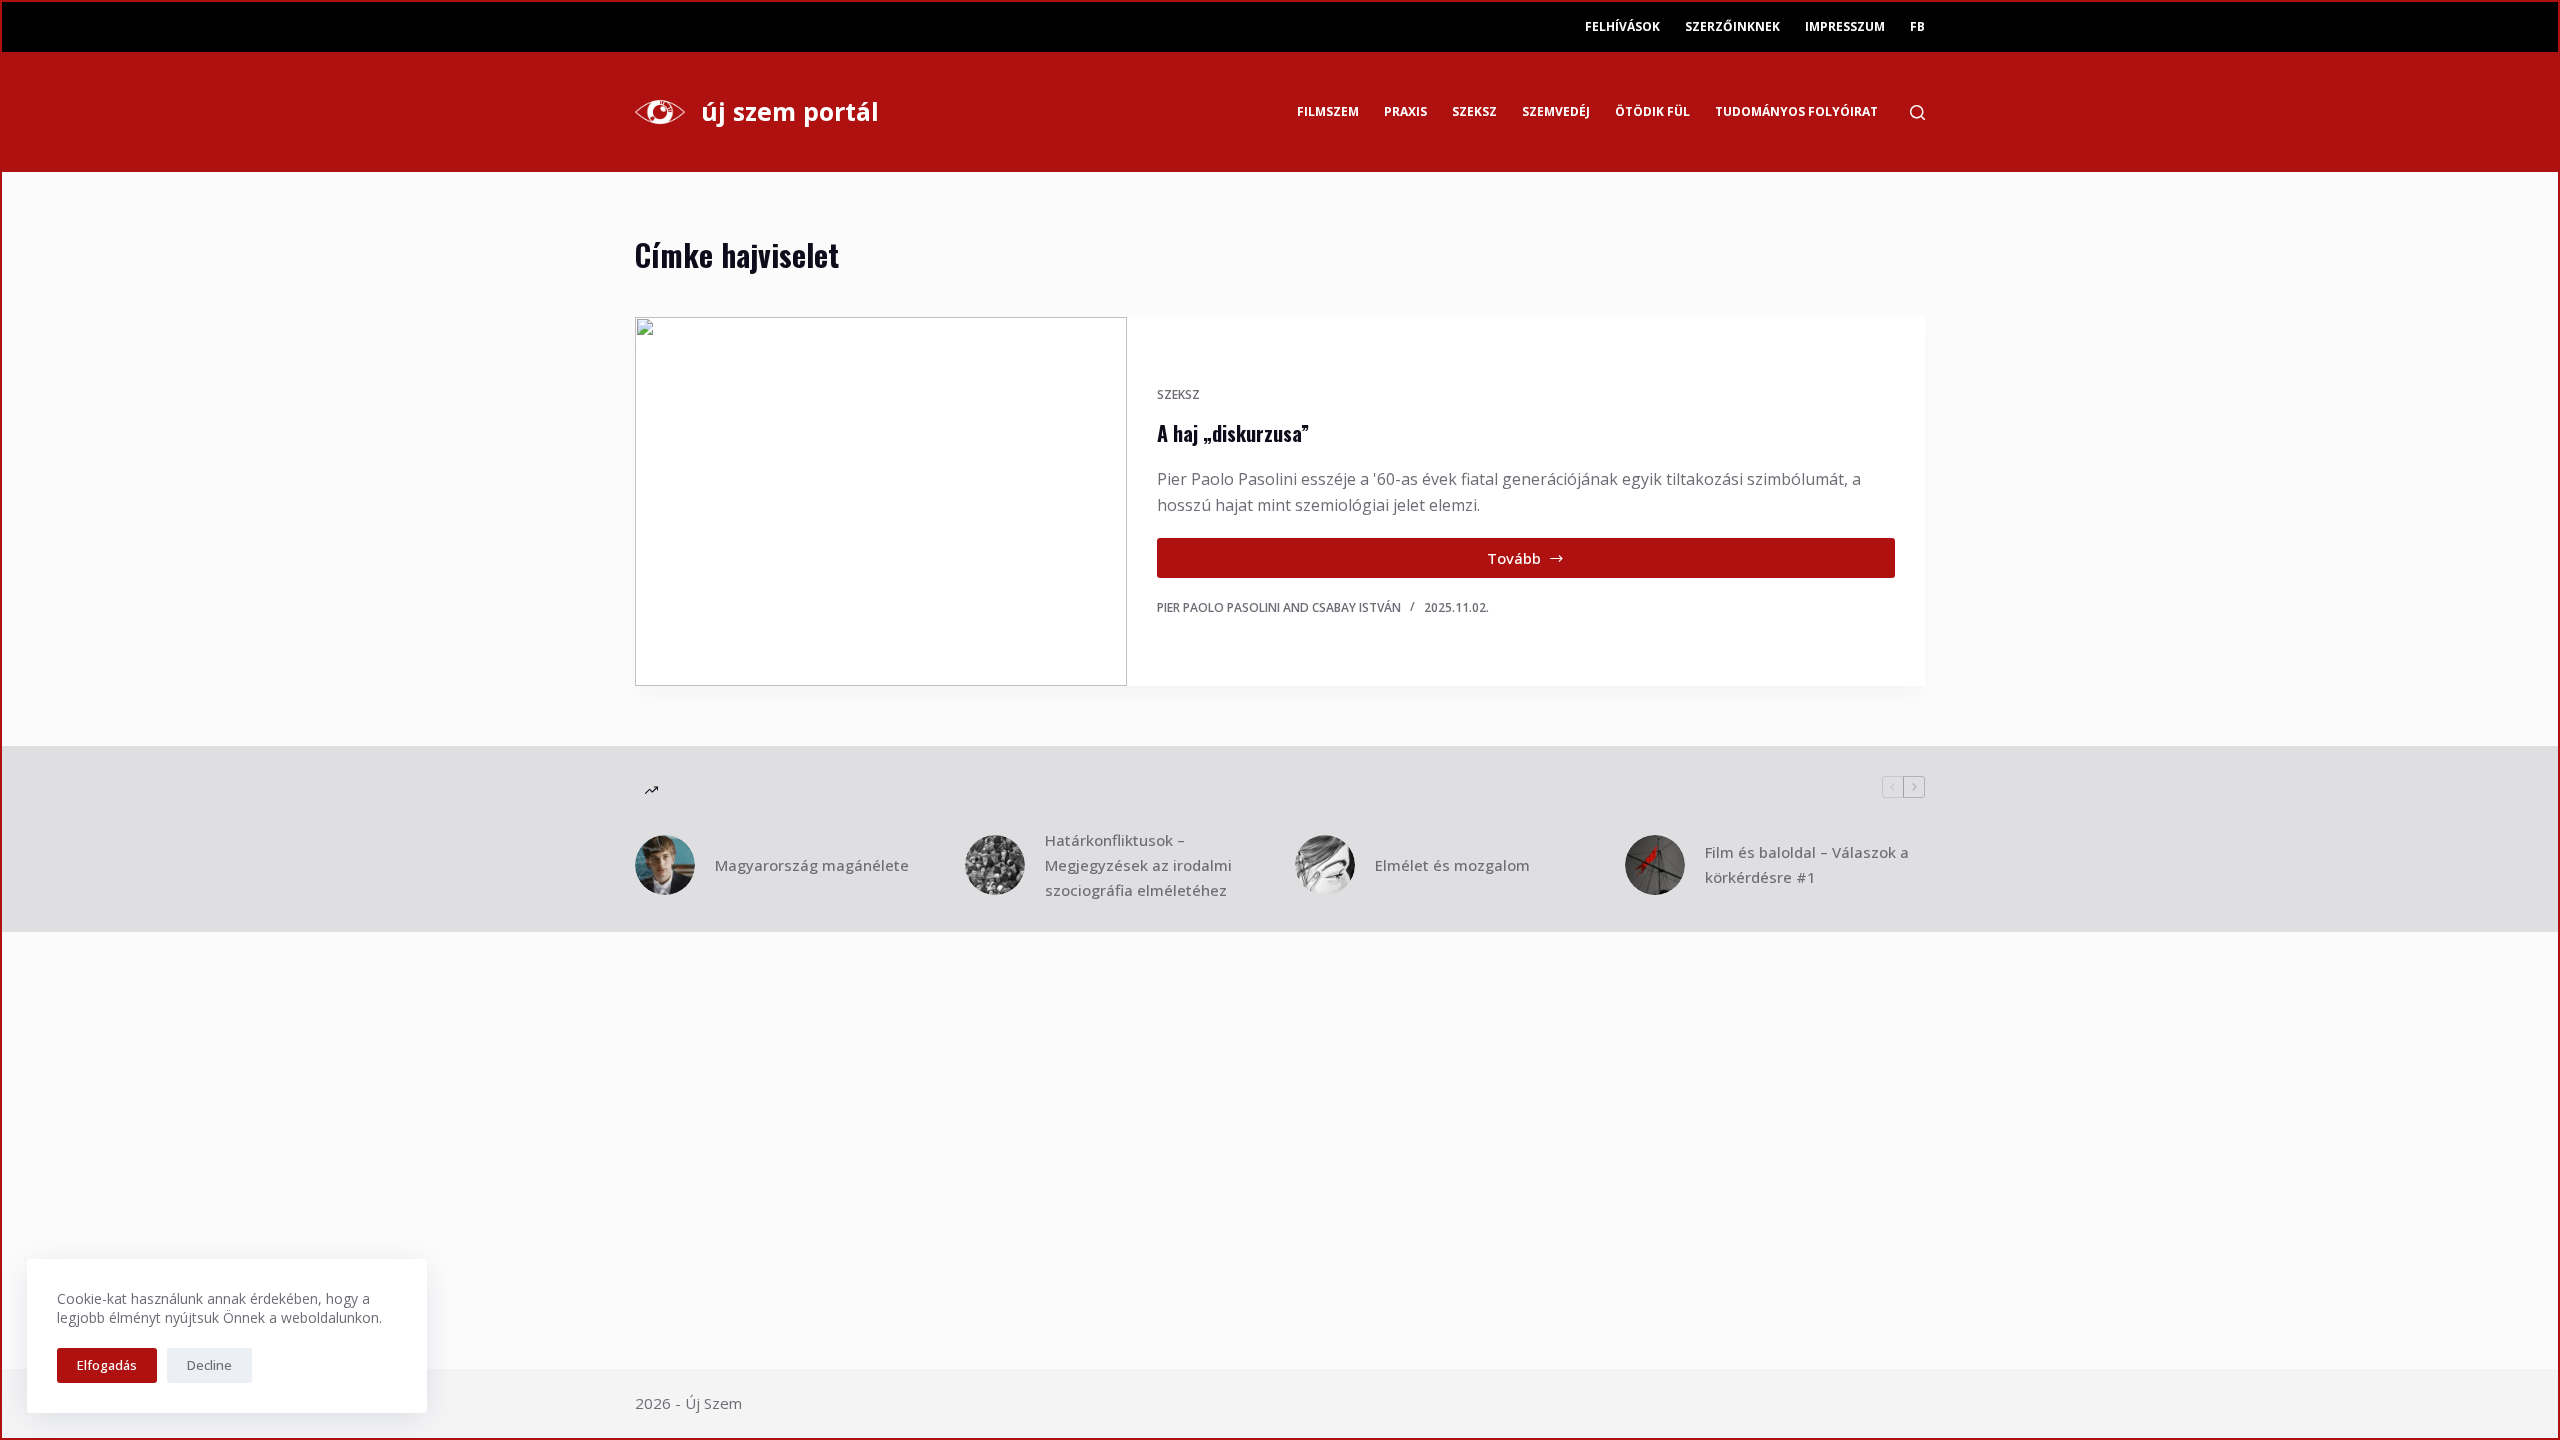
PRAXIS (1405, 111)
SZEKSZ (1474, 111)
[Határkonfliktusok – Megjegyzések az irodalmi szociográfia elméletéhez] (995, 865)
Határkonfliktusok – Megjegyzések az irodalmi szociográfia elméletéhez (1138, 865)
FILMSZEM (1328, 111)
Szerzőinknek (1732, 26)
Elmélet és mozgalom (1452, 865)
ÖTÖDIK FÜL (1652, 111)
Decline (209, 1365)
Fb (1917, 26)
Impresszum (1845, 26)
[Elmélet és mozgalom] (1325, 865)
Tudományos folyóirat (1796, 111)
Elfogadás (107, 1365)
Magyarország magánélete (812, 865)
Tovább (1552, 563)
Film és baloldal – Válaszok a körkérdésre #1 (1807, 864)
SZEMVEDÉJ (1556, 111)
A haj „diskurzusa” (1233, 433)
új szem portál (790, 111)
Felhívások (1622, 26)
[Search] (1917, 112)
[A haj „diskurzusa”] (881, 501)
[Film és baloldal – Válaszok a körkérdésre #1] (1655, 865)
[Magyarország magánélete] (665, 865)
